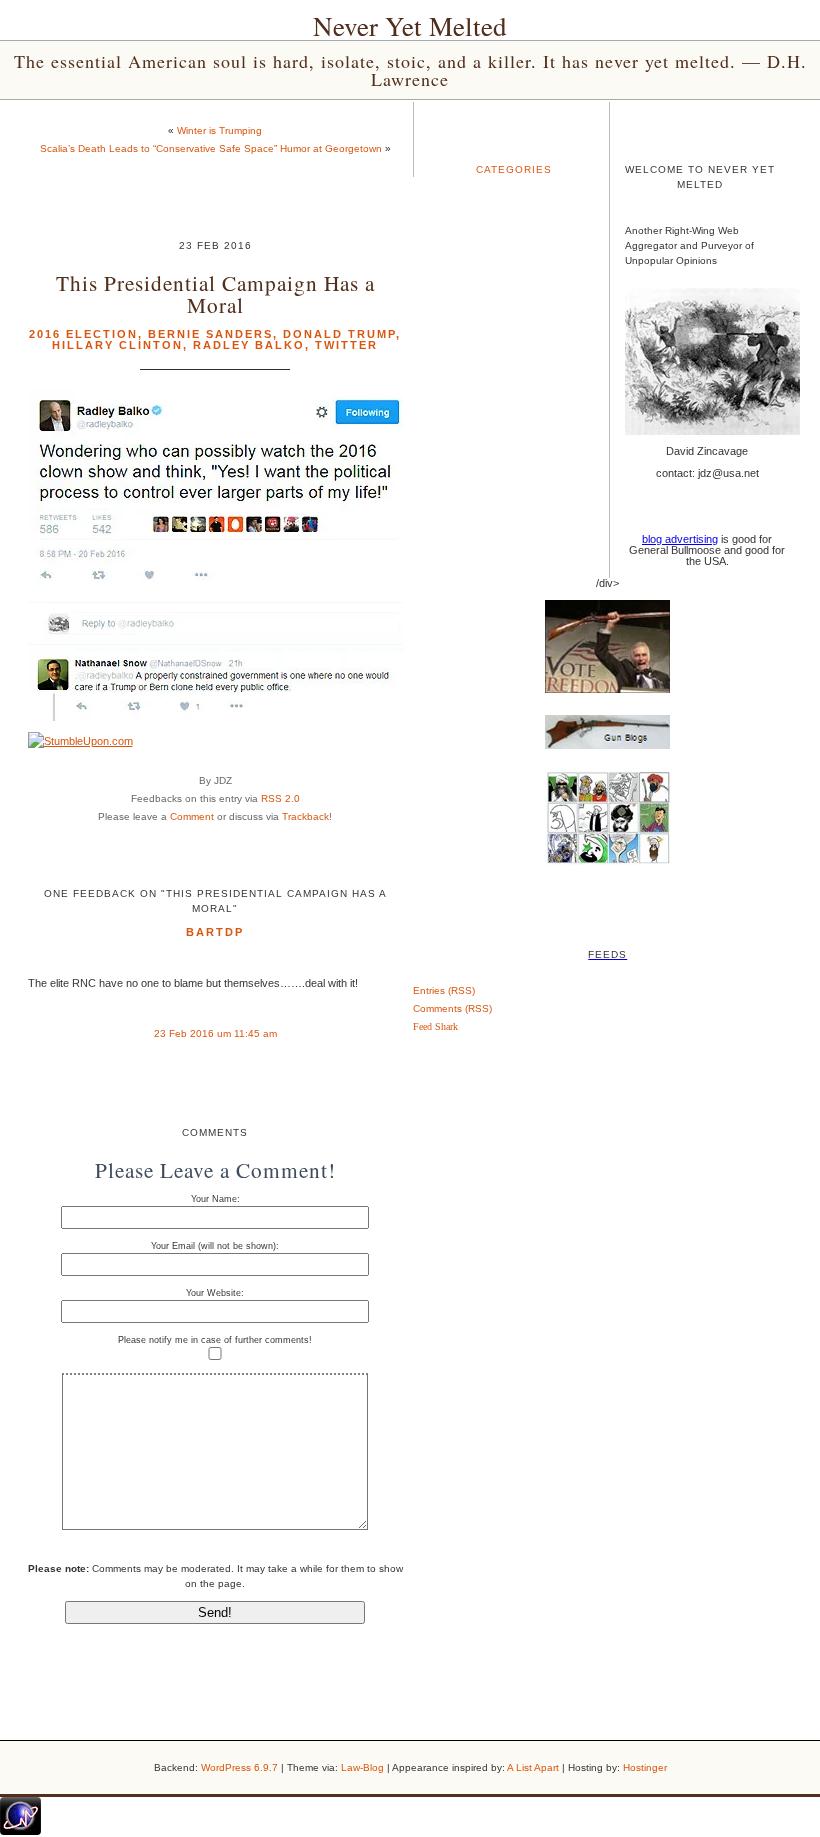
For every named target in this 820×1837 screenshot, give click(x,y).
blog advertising (680, 539)
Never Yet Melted (410, 26)
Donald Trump (339, 334)
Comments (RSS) (452, 1008)
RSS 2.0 (280, 798)
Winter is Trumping (219, 130)
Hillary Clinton (117, 345)
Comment (192, 816)
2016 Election (83, 334)
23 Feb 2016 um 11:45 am (215, 1033)
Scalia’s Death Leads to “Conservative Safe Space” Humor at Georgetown (211, 148)
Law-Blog (362, 1767)
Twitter (346, 345)
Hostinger (645, 1767)
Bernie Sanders (210, 334)
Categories (514, 169)
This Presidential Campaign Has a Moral (215, 293)
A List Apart (533, 1767)
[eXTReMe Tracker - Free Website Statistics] (20, 1831)
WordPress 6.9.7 (239, 1767)
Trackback (305, 816)
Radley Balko (249, 345)
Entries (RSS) (444, 990)
